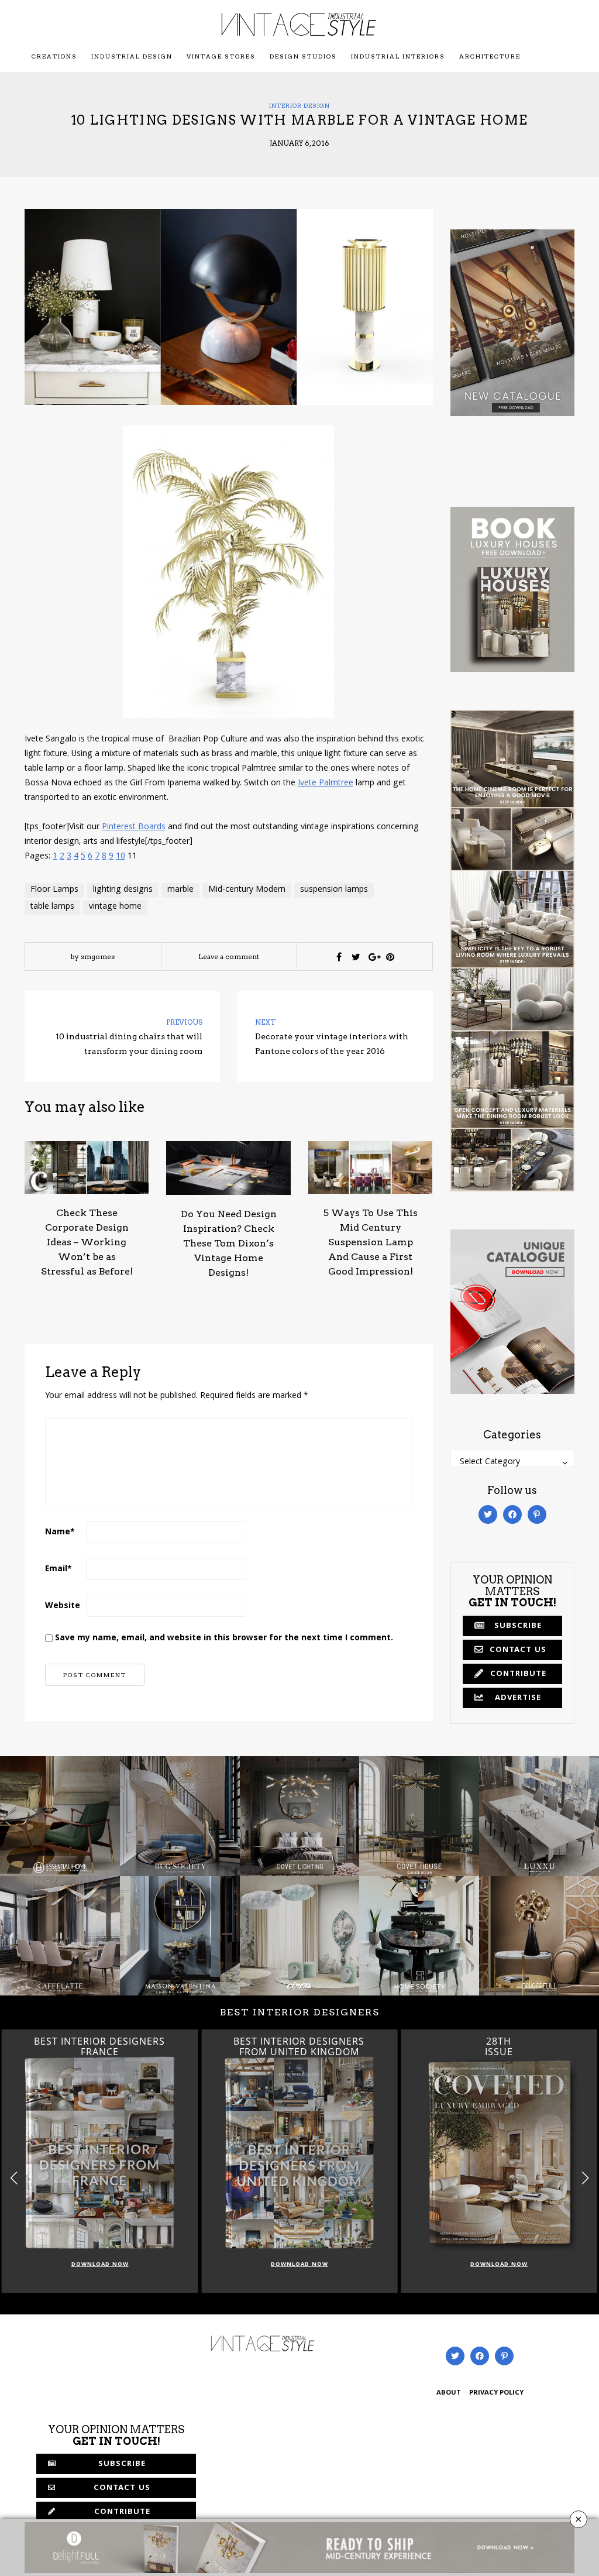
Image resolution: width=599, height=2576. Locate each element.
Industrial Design (132, 56)
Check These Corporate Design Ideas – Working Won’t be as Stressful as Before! (87, 1242)
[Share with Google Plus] (373, 957)
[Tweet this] (356, 957)
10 (121, 857)
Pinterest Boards (134, 827)
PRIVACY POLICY (496, 2393)
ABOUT (449, 2393)
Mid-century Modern (247, 890)
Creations (54, 56)
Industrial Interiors (398, 56)
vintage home (115, 907)
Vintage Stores (221, 56)
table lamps (52, 907)
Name (60, 1533)
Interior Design (299, 105)
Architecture (490, 56)
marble (180, 890)
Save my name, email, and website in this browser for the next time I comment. (224, 1639)
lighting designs (123, 890)
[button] (585, 2178)
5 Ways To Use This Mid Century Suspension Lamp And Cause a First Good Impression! (371, 1242)
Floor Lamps (54, 890)
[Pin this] (390, 957)
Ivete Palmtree (326, 784)
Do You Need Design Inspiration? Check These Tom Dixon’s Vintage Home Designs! (229, 1243)
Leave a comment (229, 956)
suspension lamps (334, 890)
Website (63, 1606)
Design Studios (303, 56)
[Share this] (339, 957)
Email (58, 1569)
